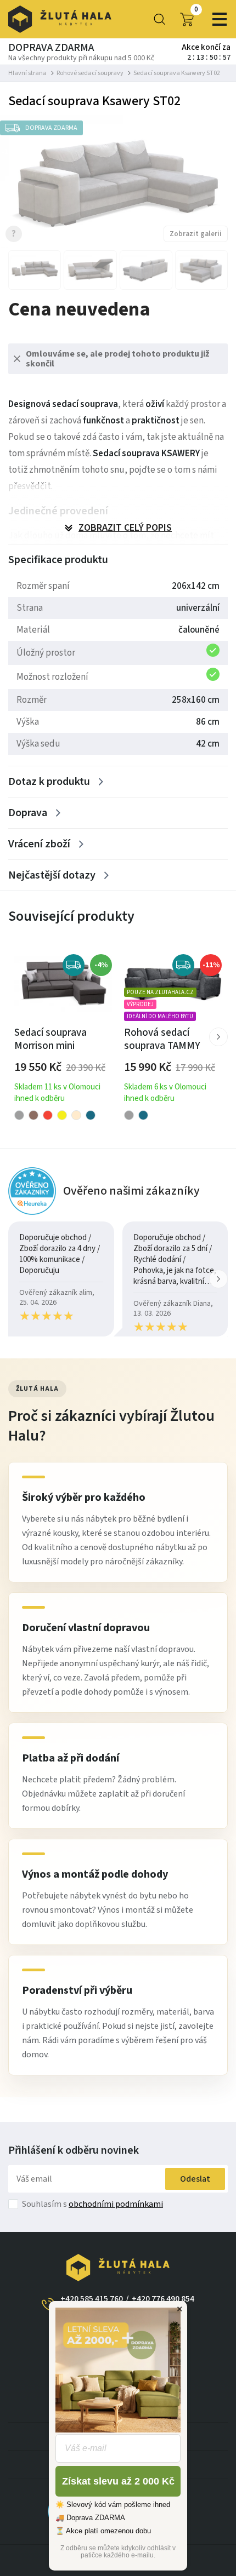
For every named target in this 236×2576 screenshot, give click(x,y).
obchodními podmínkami (116, 2204)
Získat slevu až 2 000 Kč (118, 2481)
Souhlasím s (92, 2204)
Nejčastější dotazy (52, 875)
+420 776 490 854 (163, 2299)
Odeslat (195, 2179)
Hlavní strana (27, 73)
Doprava (28, 813)
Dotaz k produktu (49, 782)
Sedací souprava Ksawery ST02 (177, 73)
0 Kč (196, 10)
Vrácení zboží (39, 844)
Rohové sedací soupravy (90, 73)
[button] (218, 1037)
